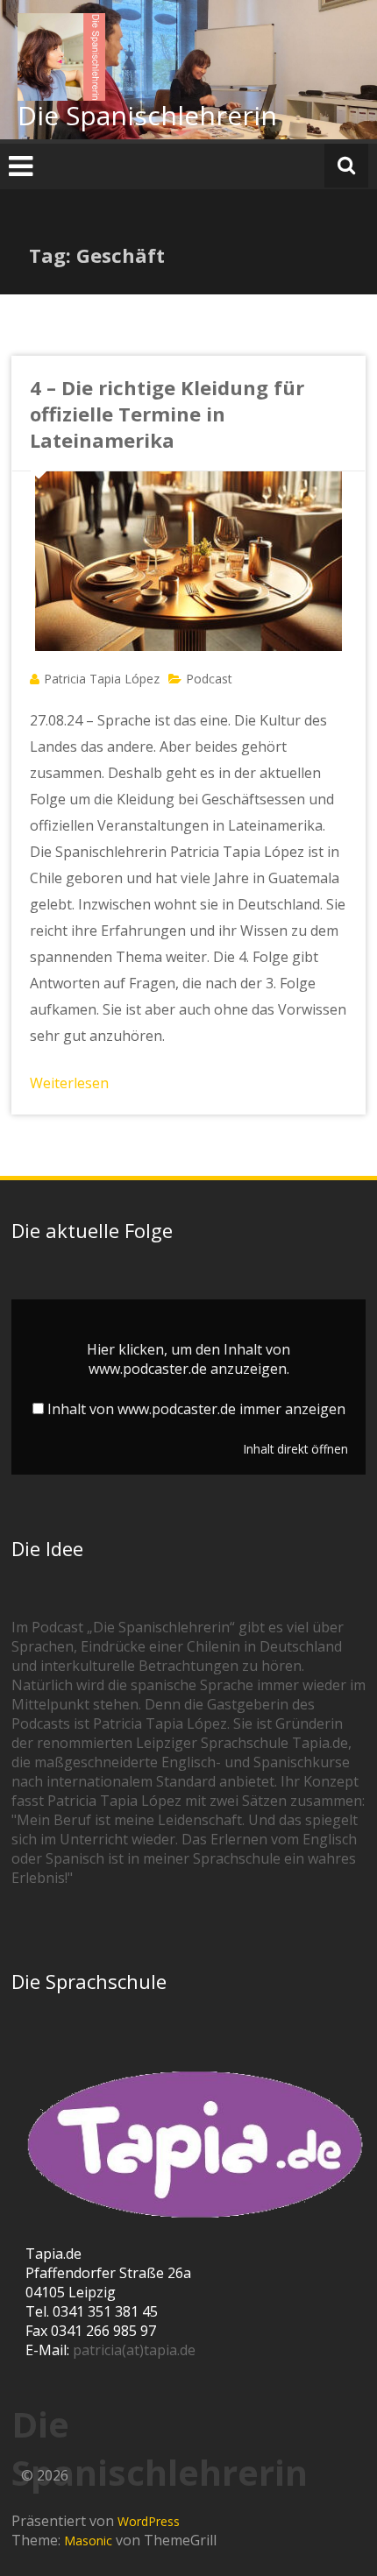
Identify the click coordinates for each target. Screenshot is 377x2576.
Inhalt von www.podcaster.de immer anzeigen (196, 1409)
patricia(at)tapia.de (134, 2350)
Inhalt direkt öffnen (296, 1449)
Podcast (209, 679)
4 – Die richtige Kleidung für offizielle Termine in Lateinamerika (167, 414)
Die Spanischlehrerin (147, 115)
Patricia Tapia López (102, 679)
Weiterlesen (69, 1083)
